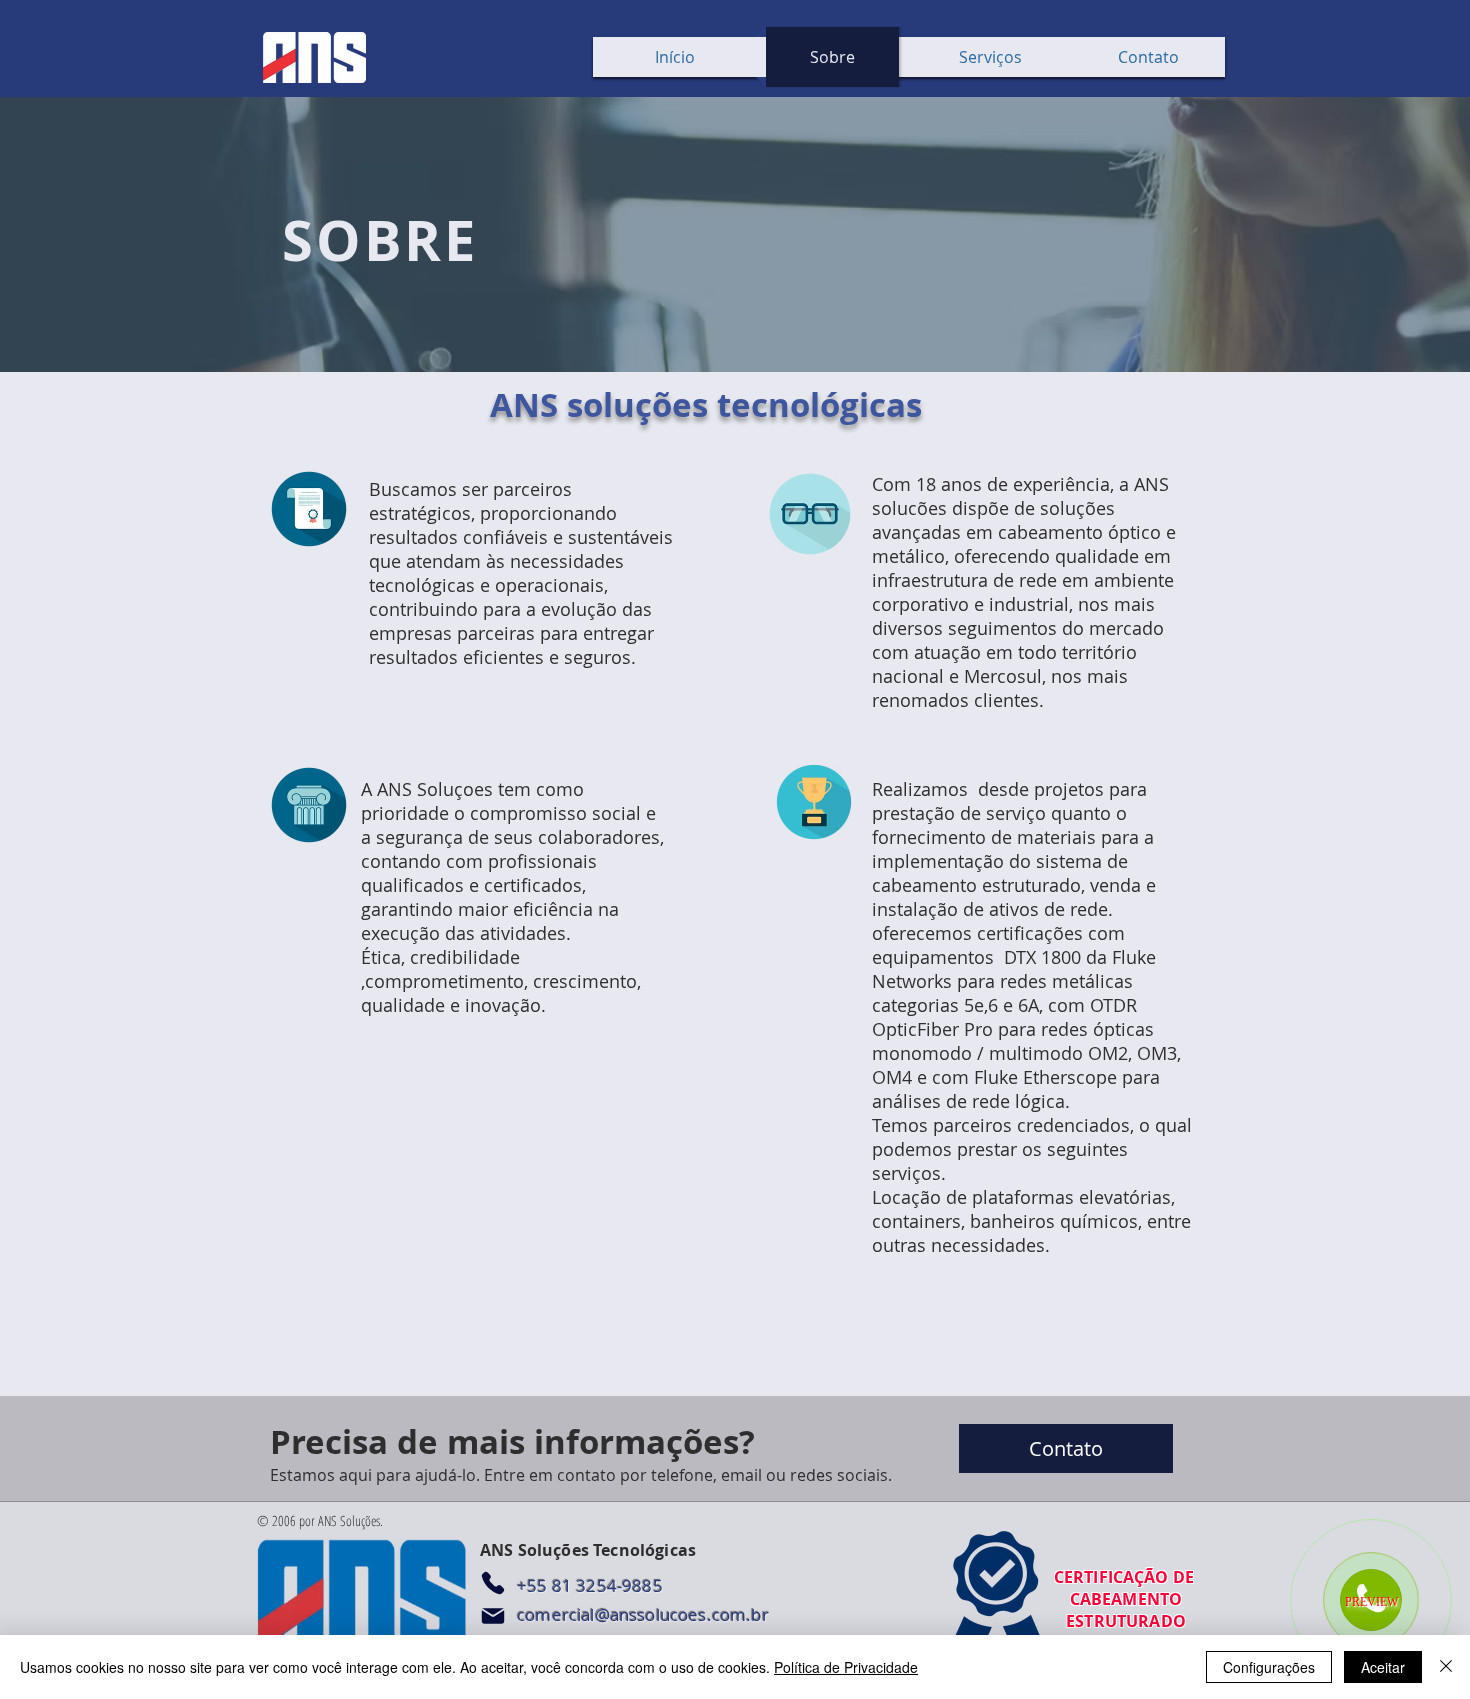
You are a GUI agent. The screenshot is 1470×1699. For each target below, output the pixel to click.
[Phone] (493, 1583)
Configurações (1269, 1667)
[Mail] (493, 1616)
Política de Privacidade (846, 1667)
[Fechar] (1446, 1667)
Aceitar (1383, 1667)
